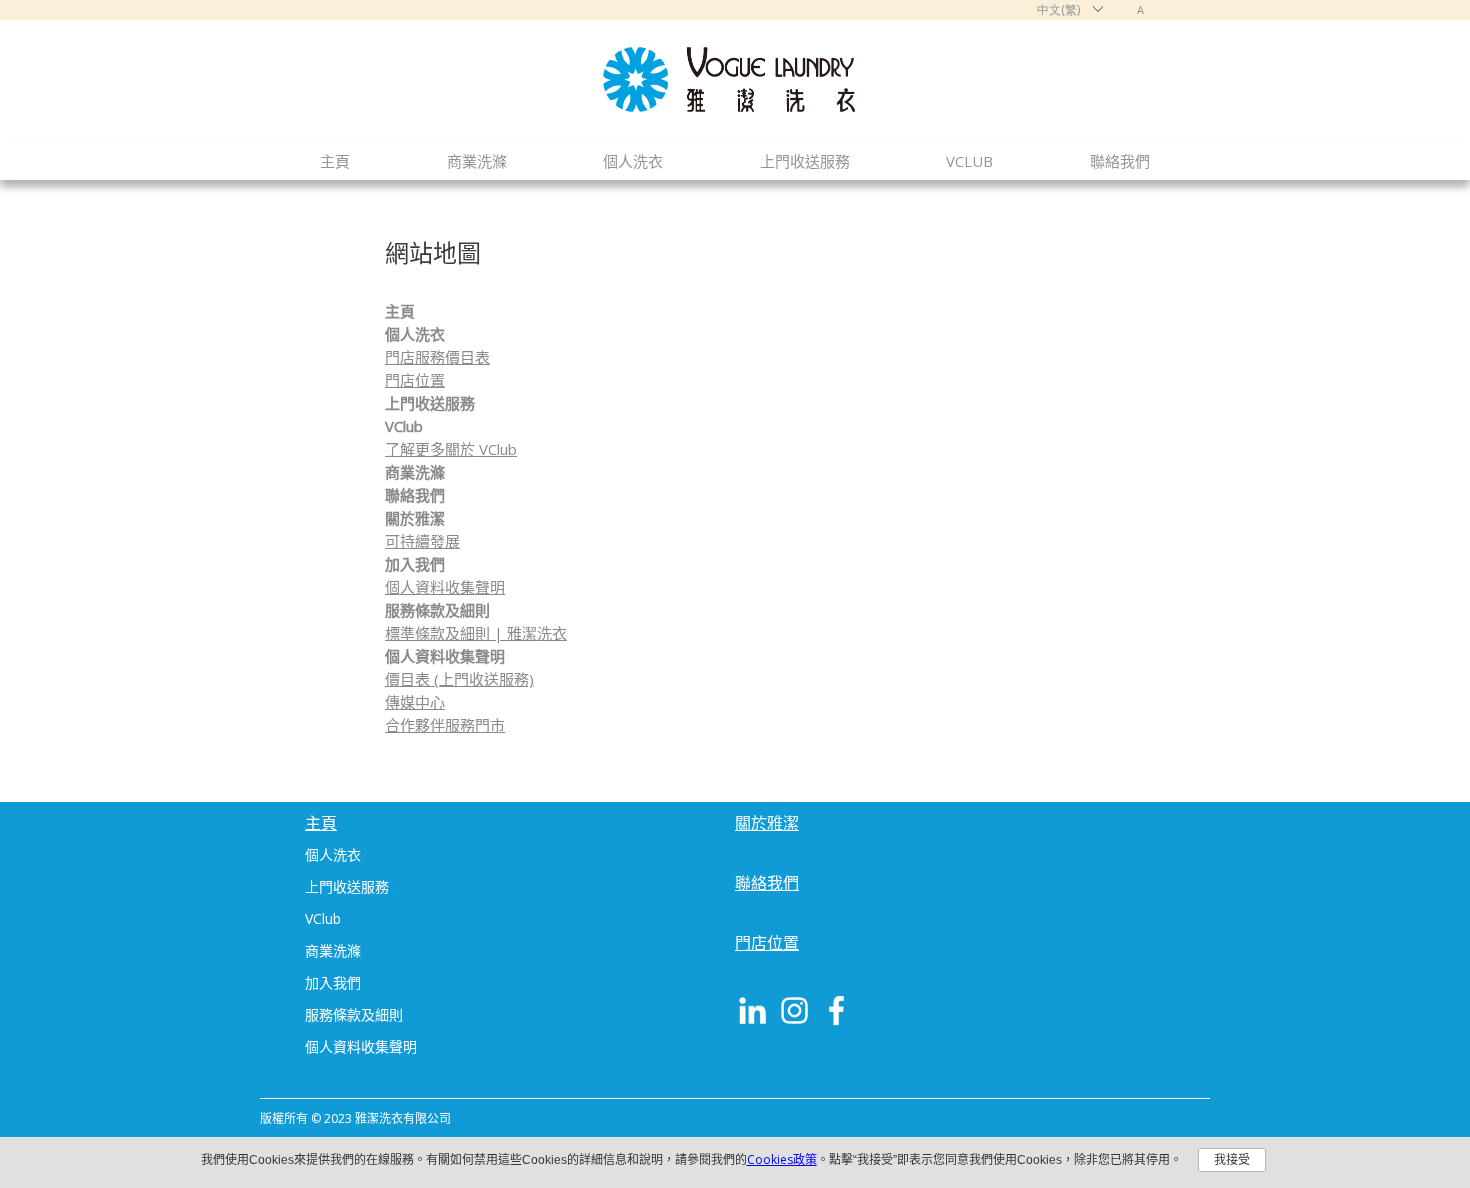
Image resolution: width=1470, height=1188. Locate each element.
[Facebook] (836, 1010)
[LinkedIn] (752, 1010)
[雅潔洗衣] (735, 106)
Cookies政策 (782, 1159)
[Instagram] (794, 1010)
